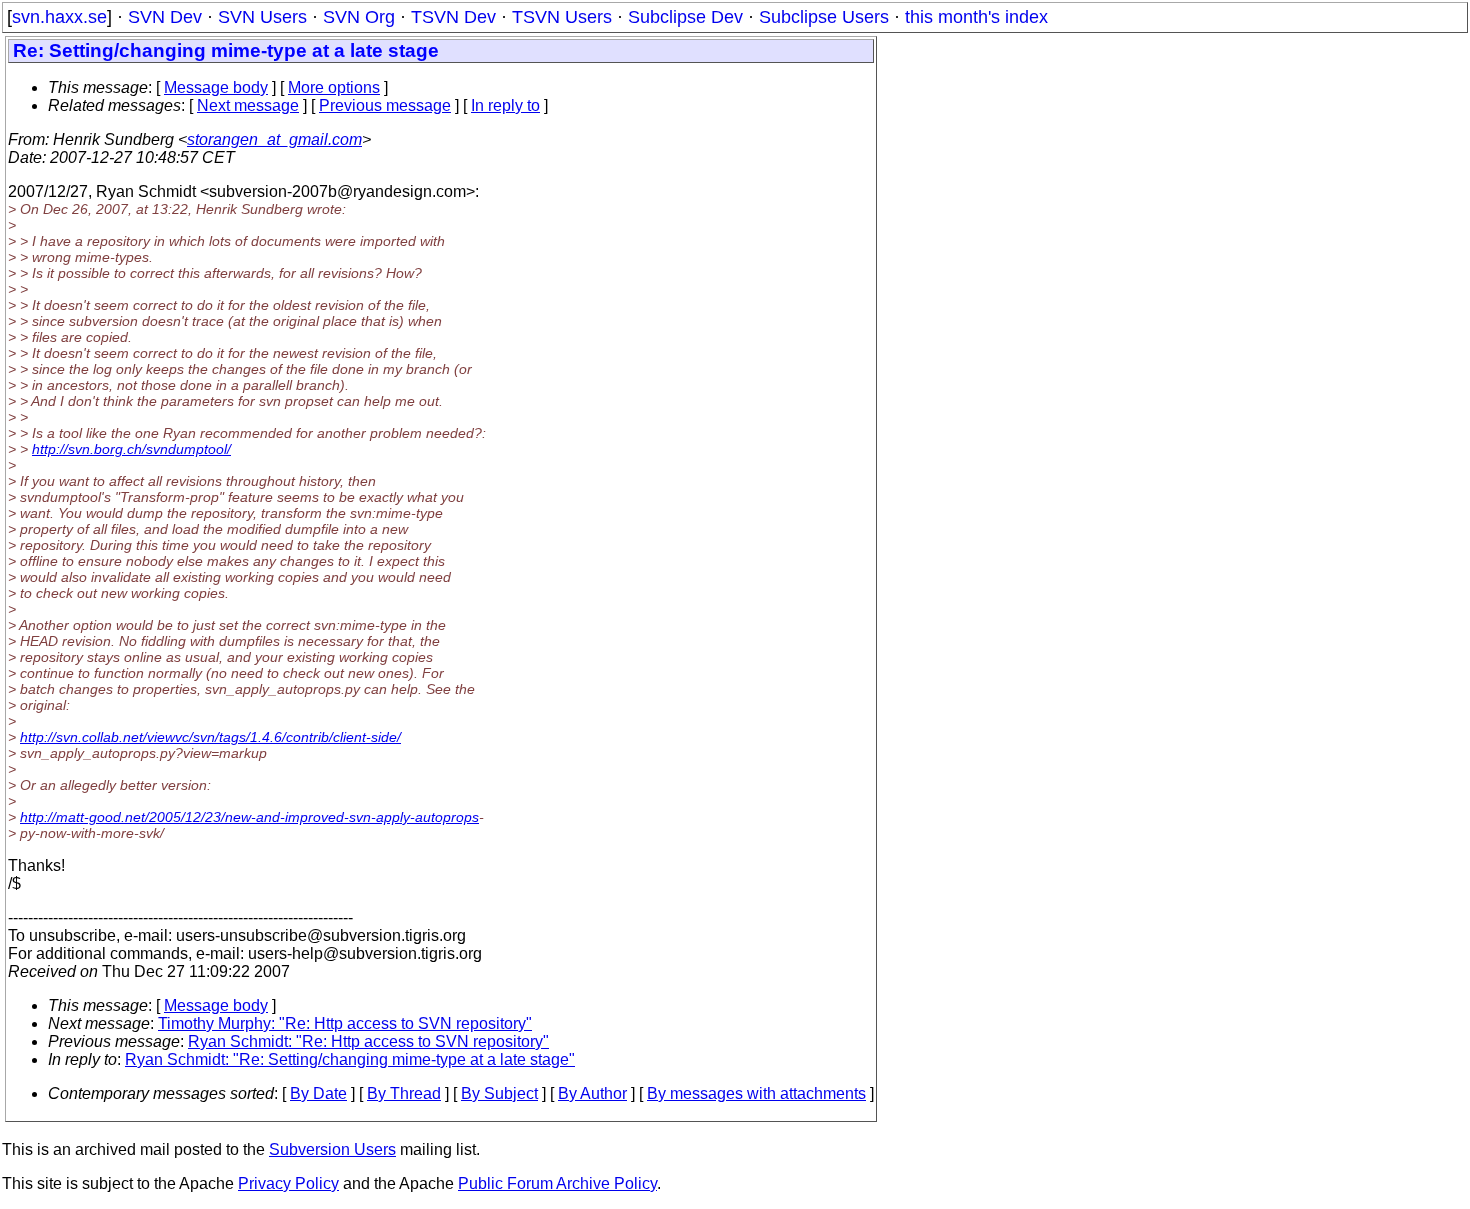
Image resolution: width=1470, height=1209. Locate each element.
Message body (216, 87)
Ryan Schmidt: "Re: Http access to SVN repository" (368, 1041)
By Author (592, 1093)
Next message (248, 105)
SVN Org (359, 17)
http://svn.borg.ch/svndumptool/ (131, 449)
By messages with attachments (756, 1093)
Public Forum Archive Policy (557, 1183)
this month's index (976, 17)
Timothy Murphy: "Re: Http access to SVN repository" (345, 1023)
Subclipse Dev (685, 17)
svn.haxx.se (59, 17)
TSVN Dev (453, 17)
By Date (318, 1093)
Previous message (385, 105)
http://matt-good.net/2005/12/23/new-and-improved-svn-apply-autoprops (249, 817)
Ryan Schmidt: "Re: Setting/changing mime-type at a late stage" (350, 1059)
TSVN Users (562, 17)
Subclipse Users (824, 17)
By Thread (404, 1093)
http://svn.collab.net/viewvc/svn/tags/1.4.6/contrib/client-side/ (210, 737)
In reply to (505, 105)
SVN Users (262, 17)
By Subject (499, 1093)
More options (334, 87)
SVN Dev (165, 17)
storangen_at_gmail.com (274, 139)
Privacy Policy (288, 1183)
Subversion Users (332, 1149)
